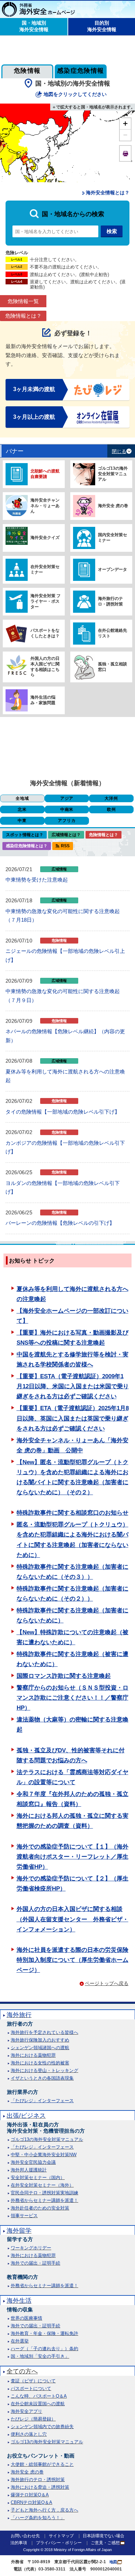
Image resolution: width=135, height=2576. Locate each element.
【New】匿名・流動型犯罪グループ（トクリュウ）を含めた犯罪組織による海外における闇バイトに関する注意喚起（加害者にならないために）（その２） (73, 1477)
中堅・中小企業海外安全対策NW (44, 2155)
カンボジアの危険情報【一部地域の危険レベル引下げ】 (65, 1147)
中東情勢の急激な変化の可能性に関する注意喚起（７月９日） (63, 996)
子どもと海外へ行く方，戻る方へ (44, 2510)
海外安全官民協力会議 (33, 2162)
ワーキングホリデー (31, 2248)
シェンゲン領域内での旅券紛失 (42, 2427)
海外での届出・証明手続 (35, 2263)
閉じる (119, 452)
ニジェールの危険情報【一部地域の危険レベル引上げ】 (65, 955)
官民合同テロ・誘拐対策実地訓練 (44, 2193)
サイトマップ (61, 2536)
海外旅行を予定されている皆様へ (44, 2032)
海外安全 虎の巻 (27, 2472)
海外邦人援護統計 (29, 2170)
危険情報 (27, 71)
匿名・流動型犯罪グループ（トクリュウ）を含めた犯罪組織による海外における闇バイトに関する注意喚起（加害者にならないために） (73, 1540)
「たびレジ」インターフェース (42, 2101)
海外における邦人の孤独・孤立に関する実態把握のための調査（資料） (73, 1821)
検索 (112, 231)
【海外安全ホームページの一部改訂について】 (73, 1316)
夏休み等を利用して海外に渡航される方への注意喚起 (65, 1076)
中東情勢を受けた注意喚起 (37, 880)
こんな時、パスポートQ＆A (39, 2396)
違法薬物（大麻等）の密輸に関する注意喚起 (73, 1725)
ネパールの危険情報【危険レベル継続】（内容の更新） (65, 1036)
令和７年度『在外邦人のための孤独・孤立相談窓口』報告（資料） (73, 1799)
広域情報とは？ (66, 835)
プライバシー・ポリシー (59, 2543)
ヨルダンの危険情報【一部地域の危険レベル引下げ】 (63, 1188)
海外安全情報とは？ (108, 193)
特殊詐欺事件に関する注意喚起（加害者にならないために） (73, 1615)
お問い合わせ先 (25, 2536)
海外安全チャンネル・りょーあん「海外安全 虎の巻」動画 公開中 (73, 1445)
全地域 (22, 798)
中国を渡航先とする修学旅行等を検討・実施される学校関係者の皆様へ (73, 1360)
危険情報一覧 (23, 301)
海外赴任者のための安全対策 (40, 2208)
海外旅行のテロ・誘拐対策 (38, 2480)
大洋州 (111, 798)
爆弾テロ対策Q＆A (30, 2495)
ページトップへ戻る (107, 1983)
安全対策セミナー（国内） (38, 2177)
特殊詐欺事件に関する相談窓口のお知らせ (73, 1513)
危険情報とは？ (23, 316)
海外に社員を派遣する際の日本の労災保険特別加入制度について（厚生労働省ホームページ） (73, 1960)
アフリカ (67, 821)
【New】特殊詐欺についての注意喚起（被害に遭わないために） (73, 1637)
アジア (67, 798)
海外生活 (19, 2301)
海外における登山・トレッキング (44, 2070)
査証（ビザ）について (33, 2381)
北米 (22, 809)
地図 (113, 2562)
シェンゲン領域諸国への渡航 (40, 2048)
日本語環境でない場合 (103, 2536)
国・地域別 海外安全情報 (34, 26)
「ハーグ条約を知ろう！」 (38, 2518)
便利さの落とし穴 (29, 2434)
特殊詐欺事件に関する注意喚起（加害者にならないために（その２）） (73, 1594)
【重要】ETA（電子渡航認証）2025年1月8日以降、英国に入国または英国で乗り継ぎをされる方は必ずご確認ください (73, 1418)
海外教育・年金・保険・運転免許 (44, 2333)
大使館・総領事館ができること (42, 2464)
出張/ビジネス (26, 2116)
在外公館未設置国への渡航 (38, 2404)
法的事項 (19, 2543)
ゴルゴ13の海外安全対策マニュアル (47, 2139)
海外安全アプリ (26, 2411)
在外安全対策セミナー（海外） (42, 2185)
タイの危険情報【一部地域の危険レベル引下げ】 (63, 1112)
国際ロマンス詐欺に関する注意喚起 (64, 1676)
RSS (65, 846)
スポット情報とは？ (25, 835)
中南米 (67, 809)
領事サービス (24, 2216)
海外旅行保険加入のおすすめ (40, 2040)
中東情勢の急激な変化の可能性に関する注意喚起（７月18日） (63, 916)
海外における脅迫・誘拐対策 (40, 2487)
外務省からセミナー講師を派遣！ (44, 2200)
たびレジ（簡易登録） (33, 2419)
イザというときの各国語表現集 (42, 2078)
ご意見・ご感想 (105, 2543)
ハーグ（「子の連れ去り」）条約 (44, 2349)
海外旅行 (19, 2015)
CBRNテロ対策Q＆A (31, 2502)
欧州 (111, 809)
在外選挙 (20, 2341)
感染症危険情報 (81, 71)
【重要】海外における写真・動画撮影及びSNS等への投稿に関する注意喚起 (73, 1338)
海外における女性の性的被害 (40, 2063)
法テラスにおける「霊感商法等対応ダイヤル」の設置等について (73, 1777)
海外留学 (19, 2231)
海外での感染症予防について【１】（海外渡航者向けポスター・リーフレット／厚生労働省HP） (73, 1857)
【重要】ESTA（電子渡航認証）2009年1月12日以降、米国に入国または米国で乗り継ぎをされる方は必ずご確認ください (73, 1386)
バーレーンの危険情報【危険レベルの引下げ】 (60, 1223)
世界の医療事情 (26, 2318)
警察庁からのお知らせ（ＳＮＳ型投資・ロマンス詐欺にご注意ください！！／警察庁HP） (73, 1698)
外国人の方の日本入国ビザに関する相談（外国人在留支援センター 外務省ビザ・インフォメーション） (73, 1919)
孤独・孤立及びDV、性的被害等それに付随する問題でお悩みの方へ (71, 1755)
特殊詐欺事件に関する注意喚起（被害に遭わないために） (73, 1659)
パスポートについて (31, 2388)
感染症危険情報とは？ (27, 846)
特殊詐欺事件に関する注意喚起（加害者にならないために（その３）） (73, 1572)
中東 (22, 821)
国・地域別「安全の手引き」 (40, 2356)
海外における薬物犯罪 (33, 2055)
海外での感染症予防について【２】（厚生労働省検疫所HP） (73, 1884)
